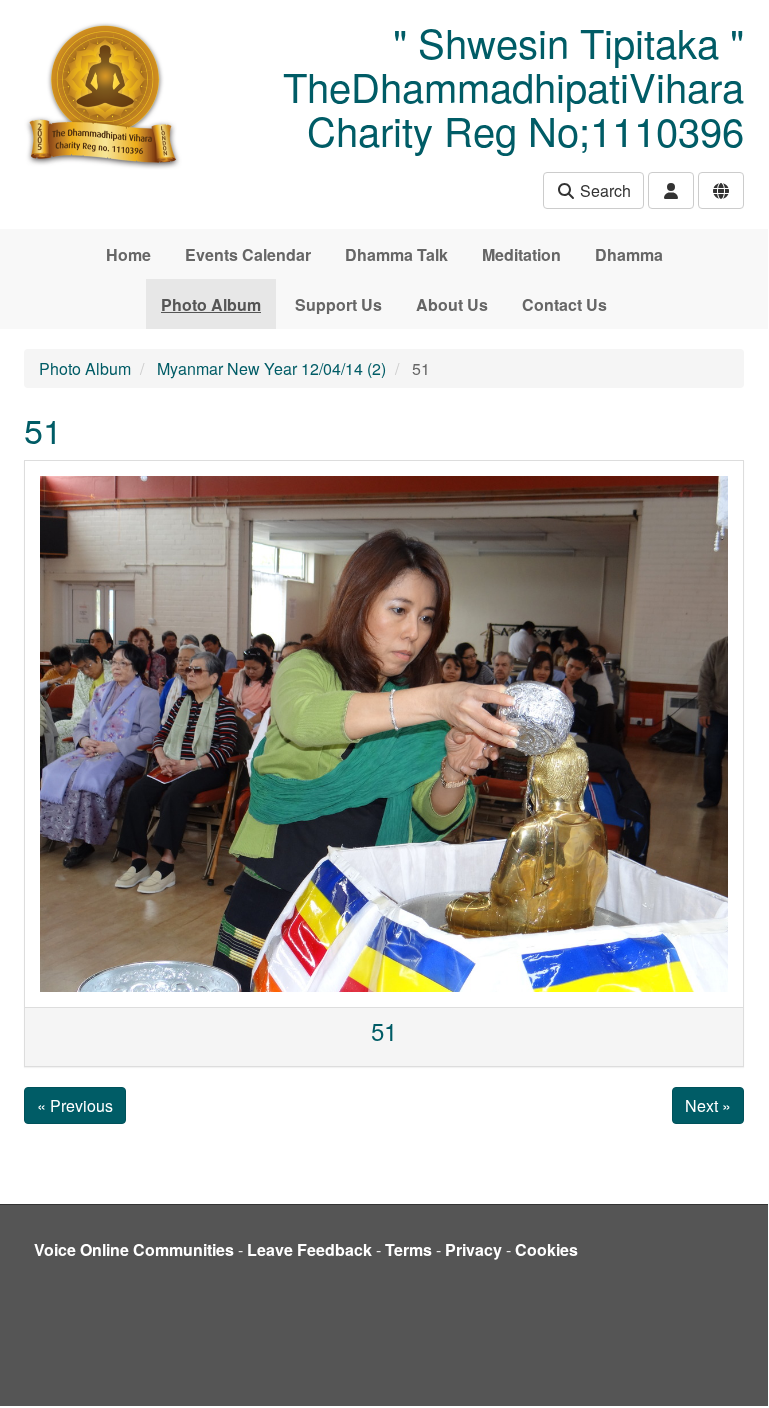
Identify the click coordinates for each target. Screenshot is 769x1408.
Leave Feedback (309, 1249)
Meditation (521, 254)
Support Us (338, 304)
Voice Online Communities (134, 1249)
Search (603, 190)
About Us (452, 304)
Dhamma (629, 254)
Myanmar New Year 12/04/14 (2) (271, 368)
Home (128, 254)
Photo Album (211, 304)
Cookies (546, 1249)
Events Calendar (248, 254)
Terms (408, 1249)
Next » (708, 1105)
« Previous (75, 1105)
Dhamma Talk (396, 254)
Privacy (473, 1249)
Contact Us (564, 304)
